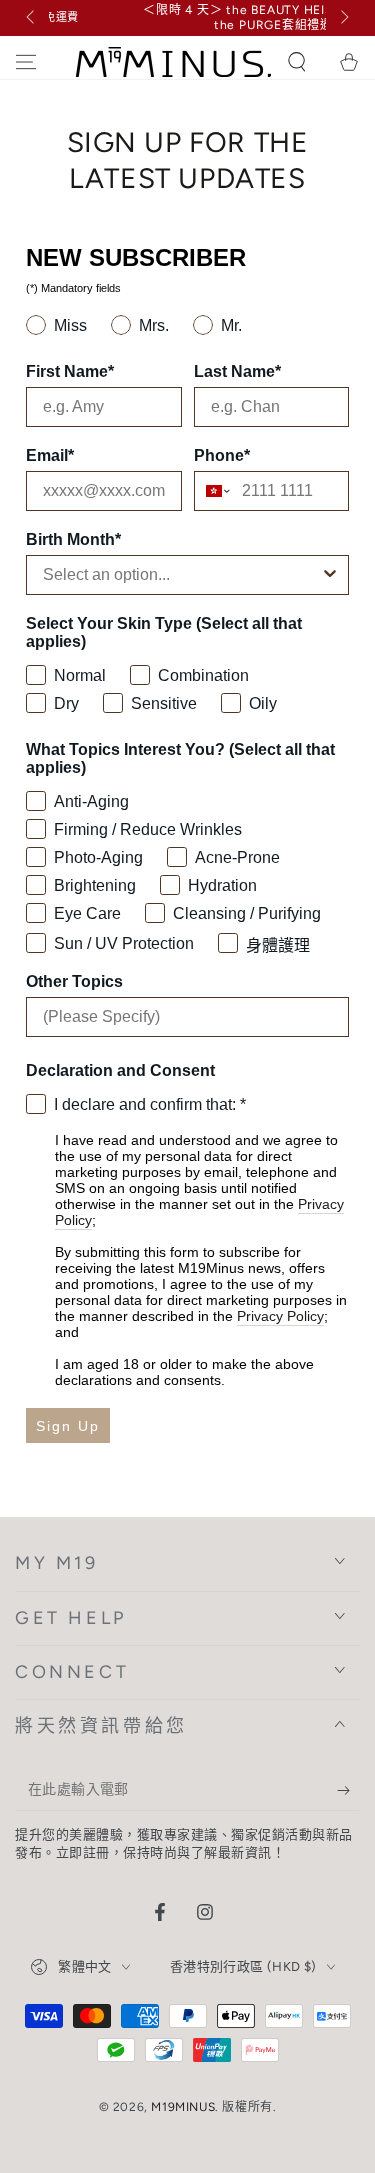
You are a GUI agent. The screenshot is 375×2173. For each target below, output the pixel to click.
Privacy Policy (280, 1316)
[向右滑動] (343, 18)
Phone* (222, 455)
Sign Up (68, 1426)
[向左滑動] (32, 18)
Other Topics (74, 981)
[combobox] (214, 491)
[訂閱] (348, 1791)
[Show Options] (330, 575)
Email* (50, 455)
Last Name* (237, 371)
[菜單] (26, 62)
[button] (297, 62)
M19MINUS (183, 2107)
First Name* (70, 371)
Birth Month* (73, 539)
